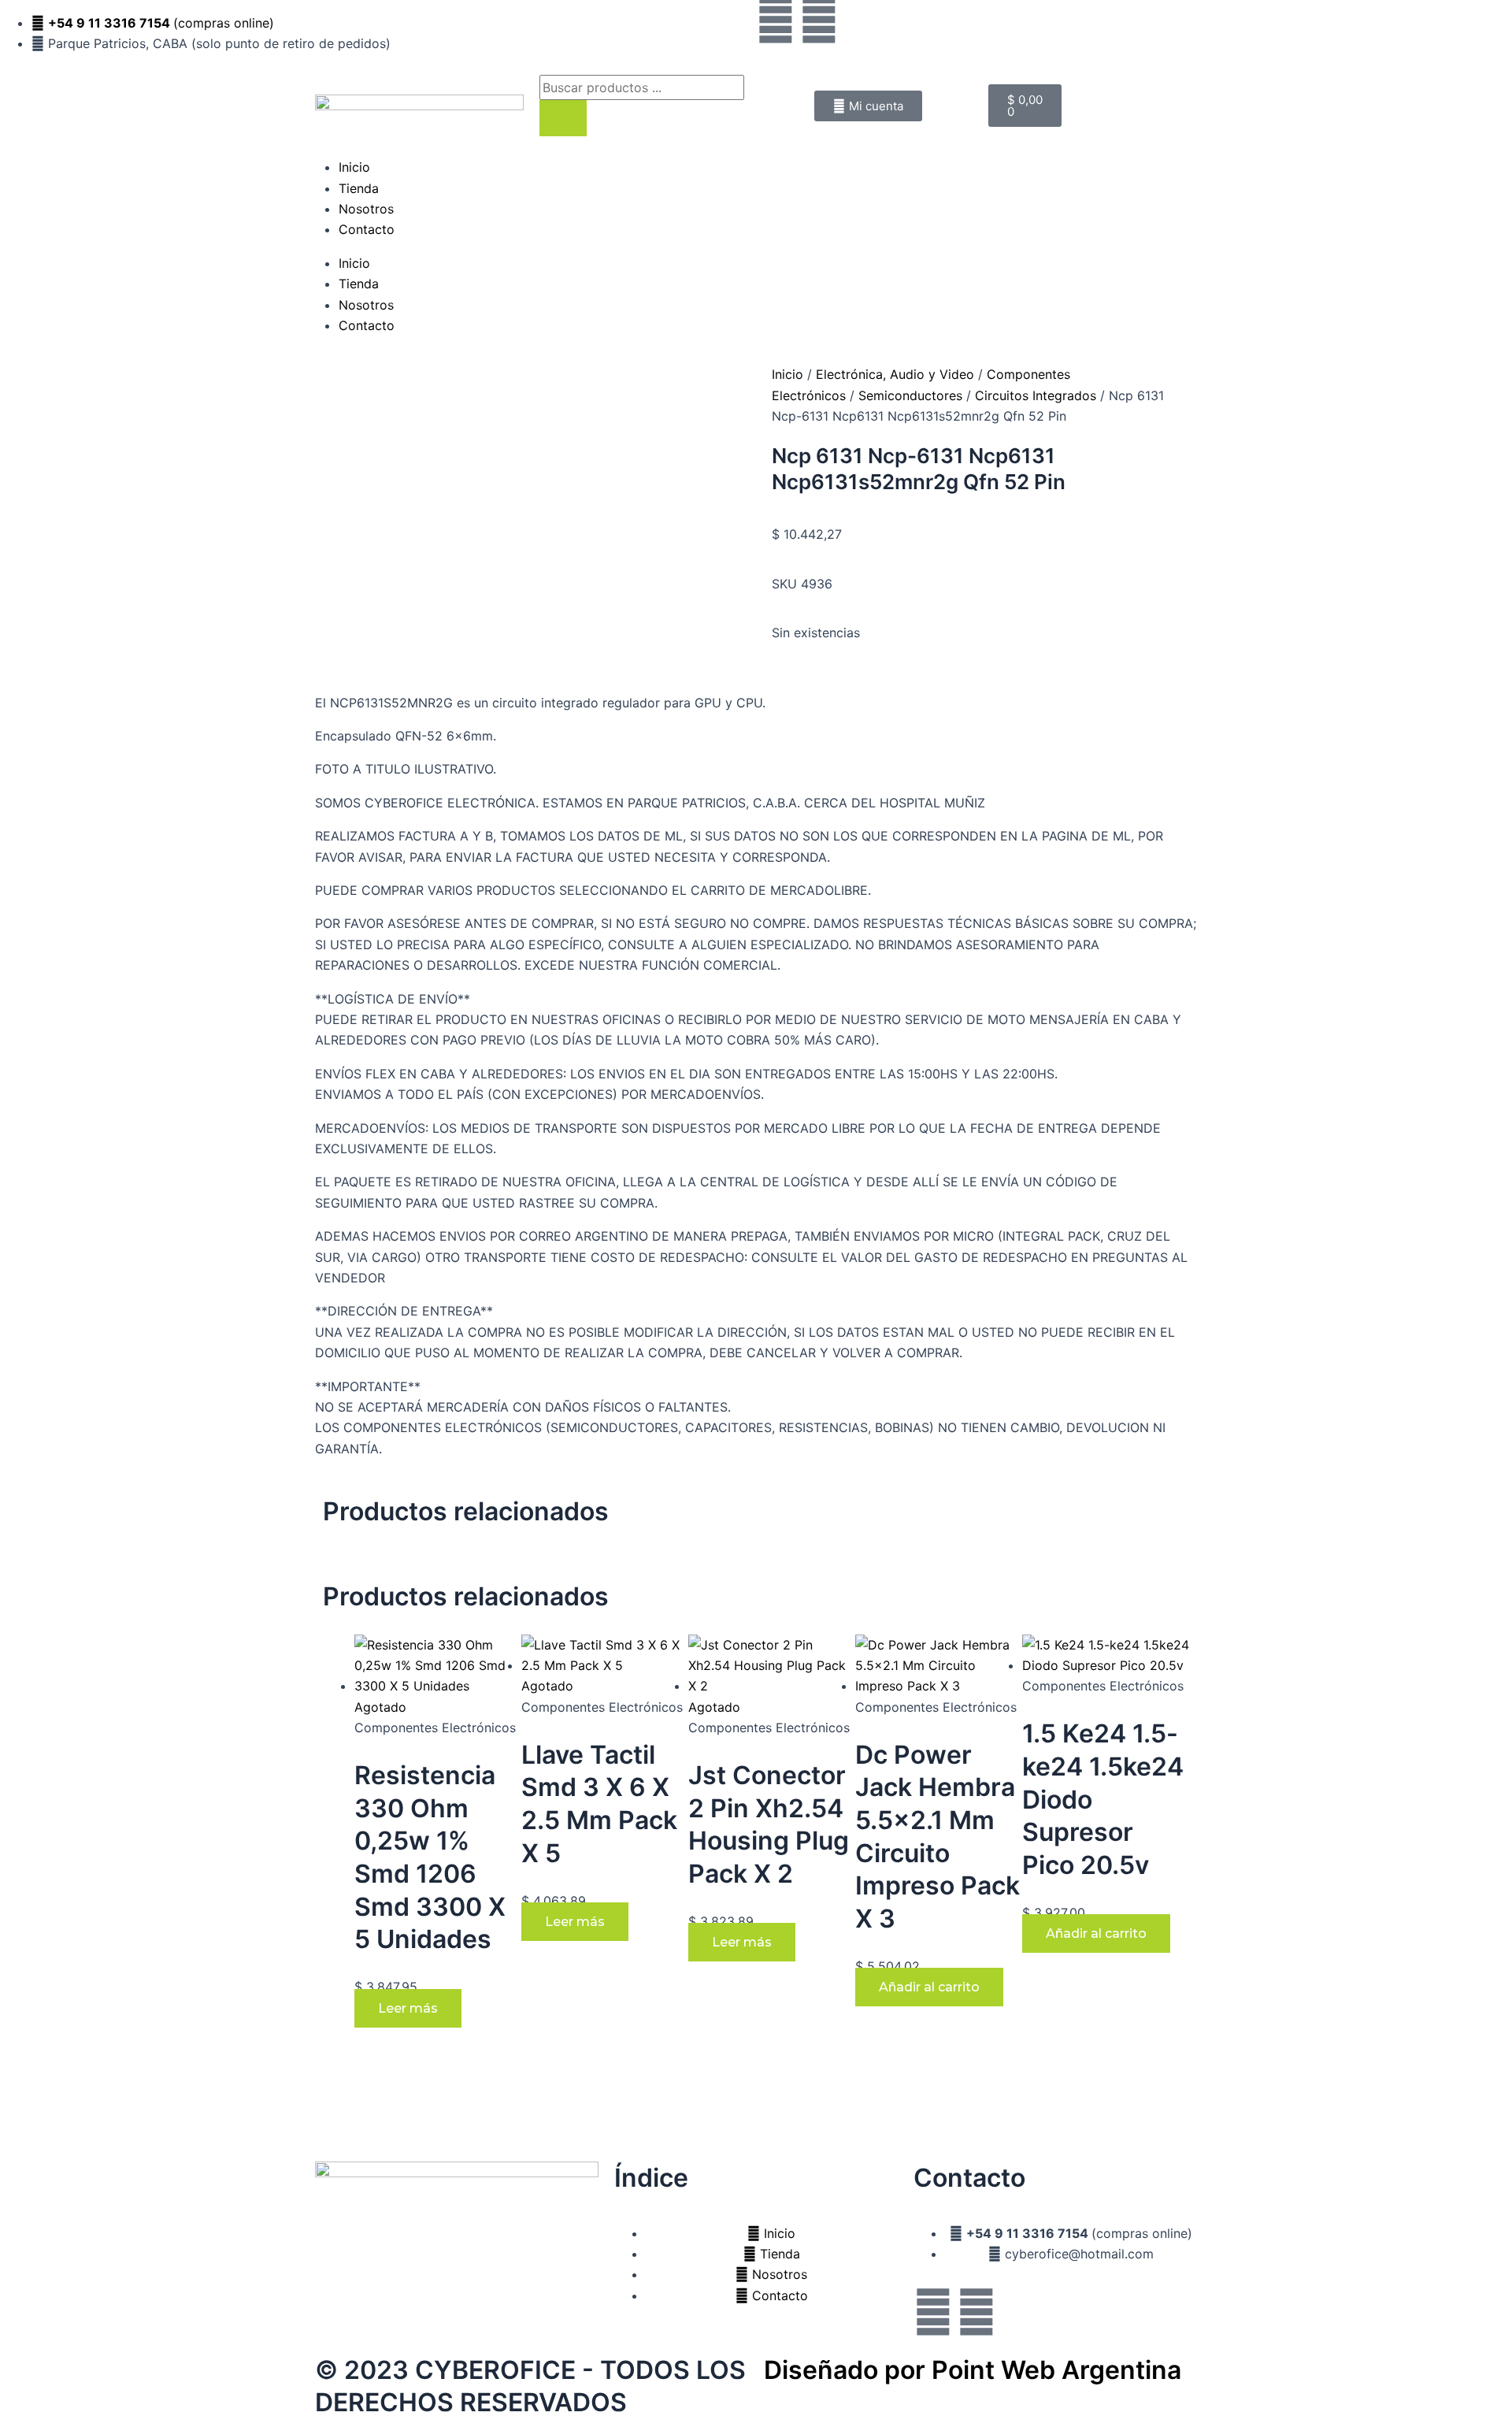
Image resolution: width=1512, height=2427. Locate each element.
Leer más (408, 2008)
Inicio (354, 167)
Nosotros (366, 209)
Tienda (359, 188)
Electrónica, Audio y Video (895, 374)
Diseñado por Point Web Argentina (973, 2370)
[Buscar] (563, 118)
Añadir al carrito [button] (929, 1987)
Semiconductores (910, 395)
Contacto (367, 229)
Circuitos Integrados (1036, 395)
